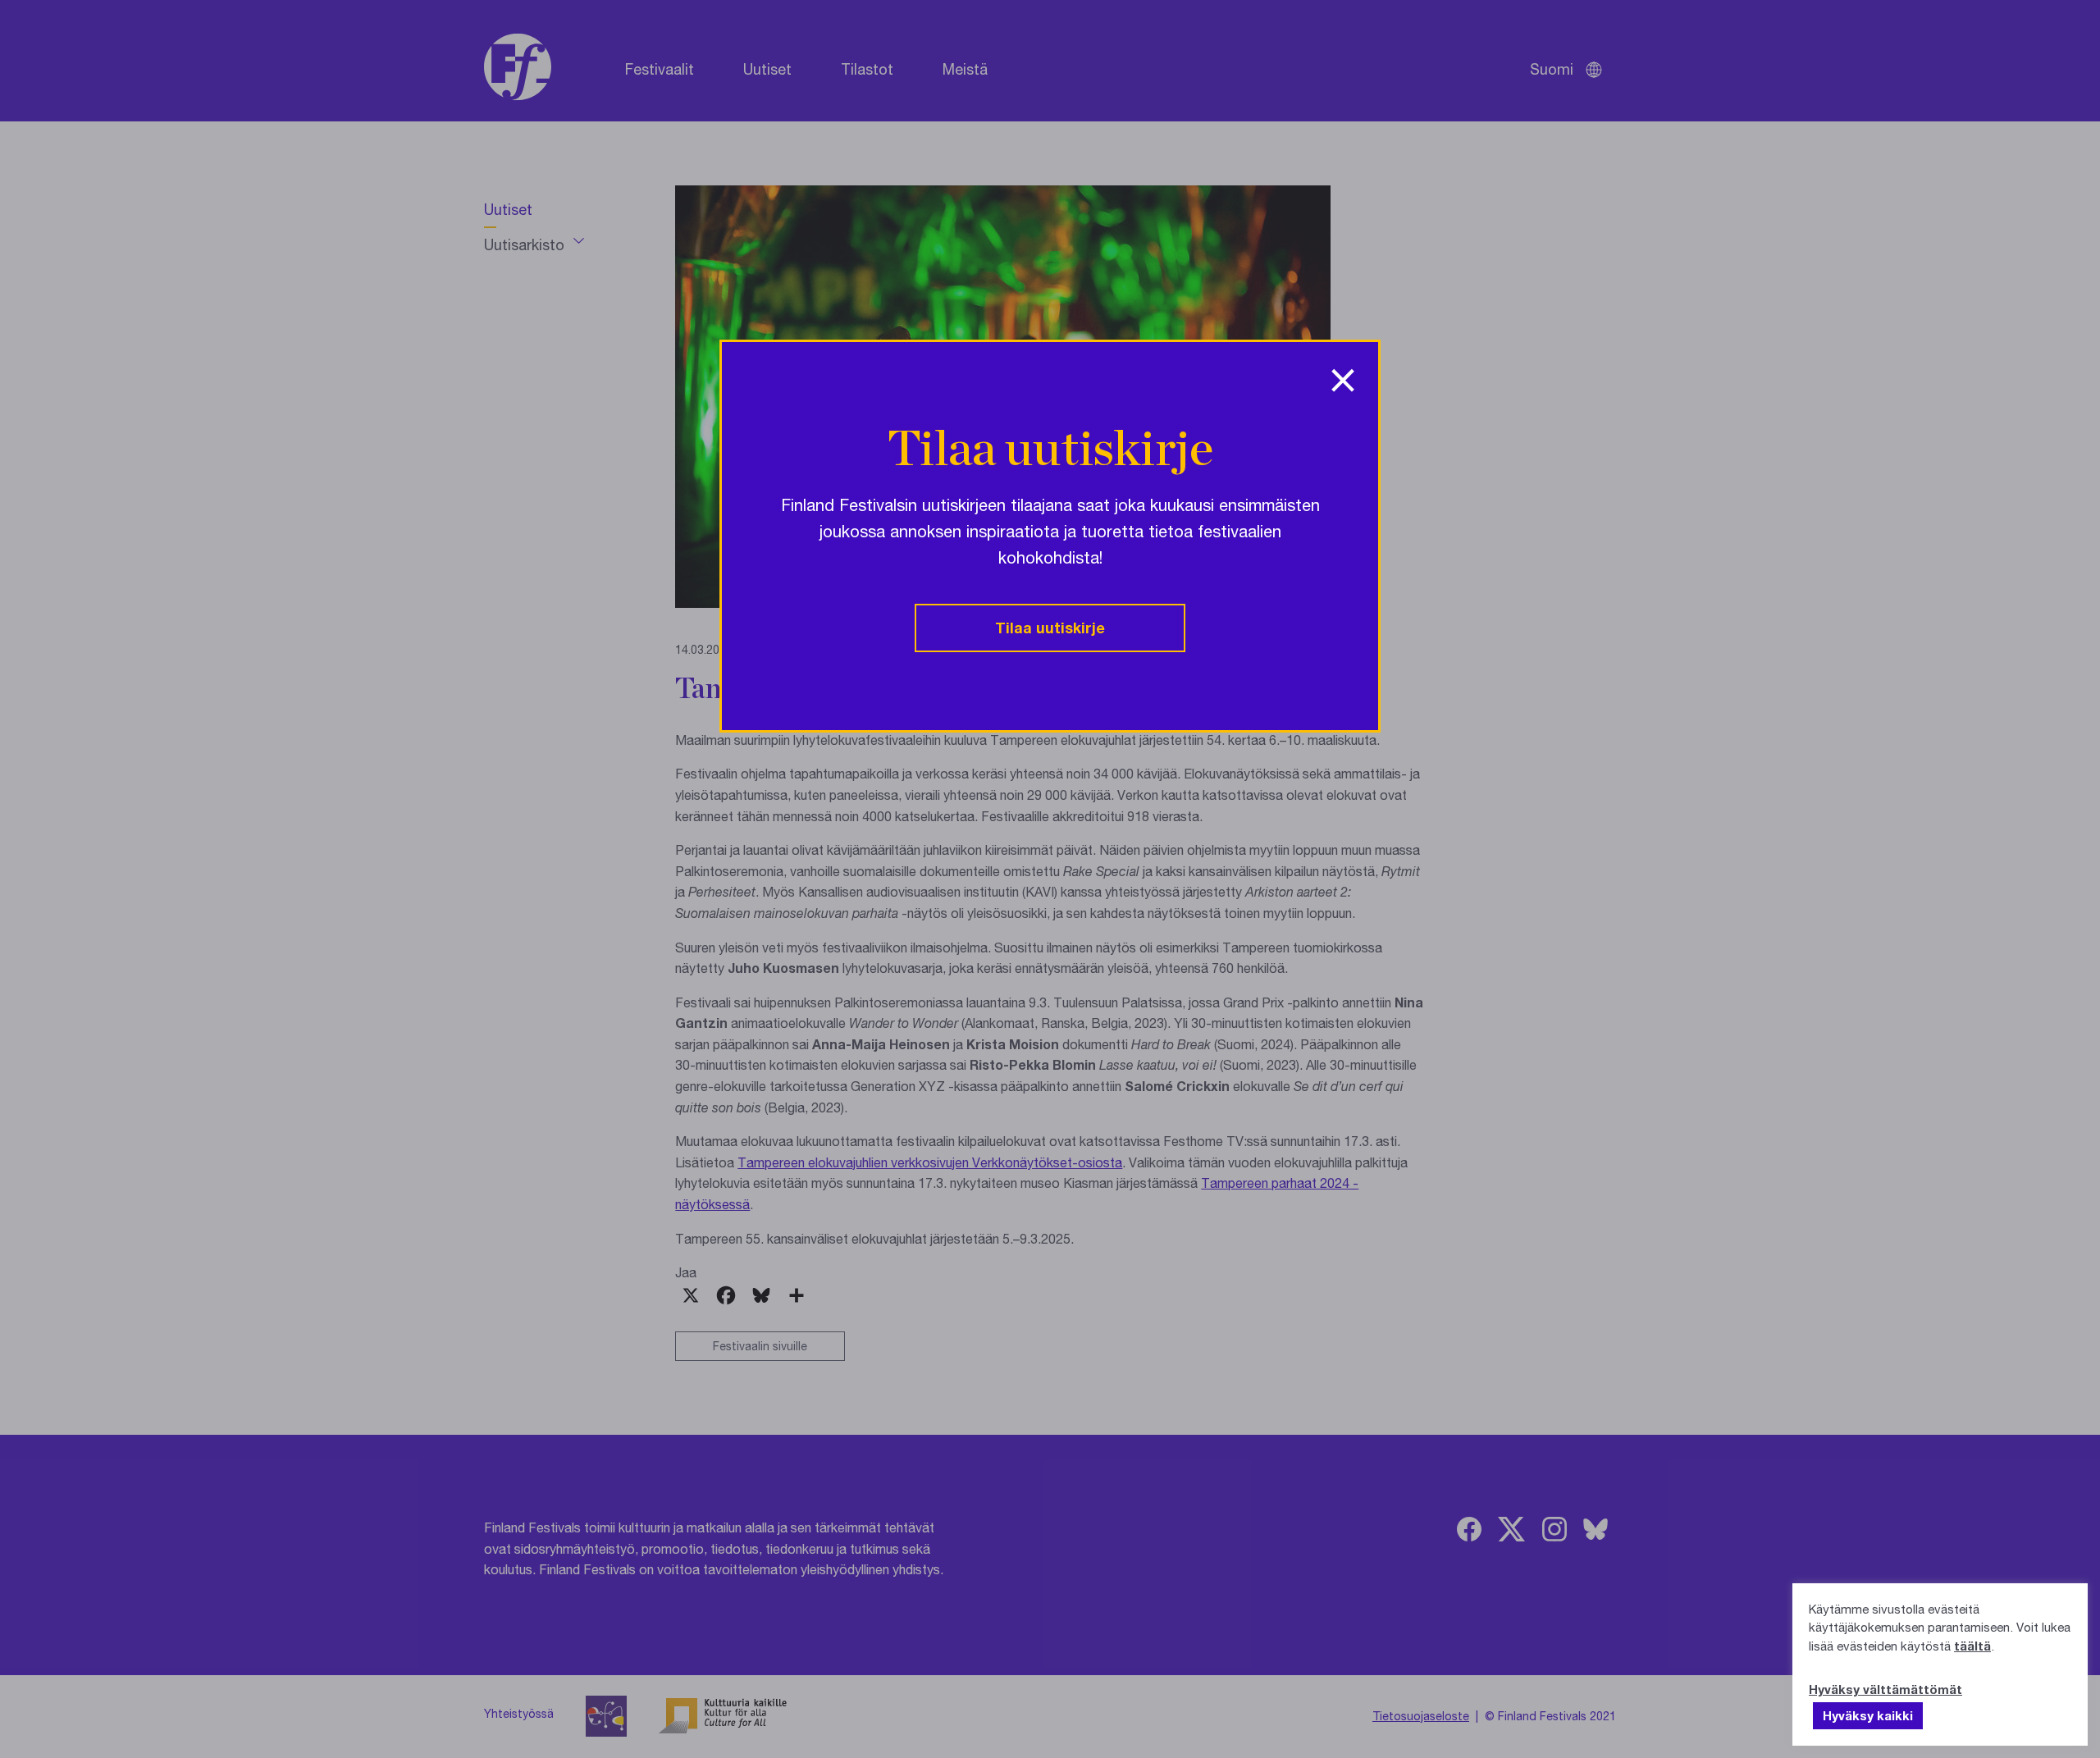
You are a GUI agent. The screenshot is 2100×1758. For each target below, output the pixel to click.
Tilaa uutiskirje (1050, 628)
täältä (1972, 1646)
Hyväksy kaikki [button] (1868, 1715)
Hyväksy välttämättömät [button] (1885, 1689)
